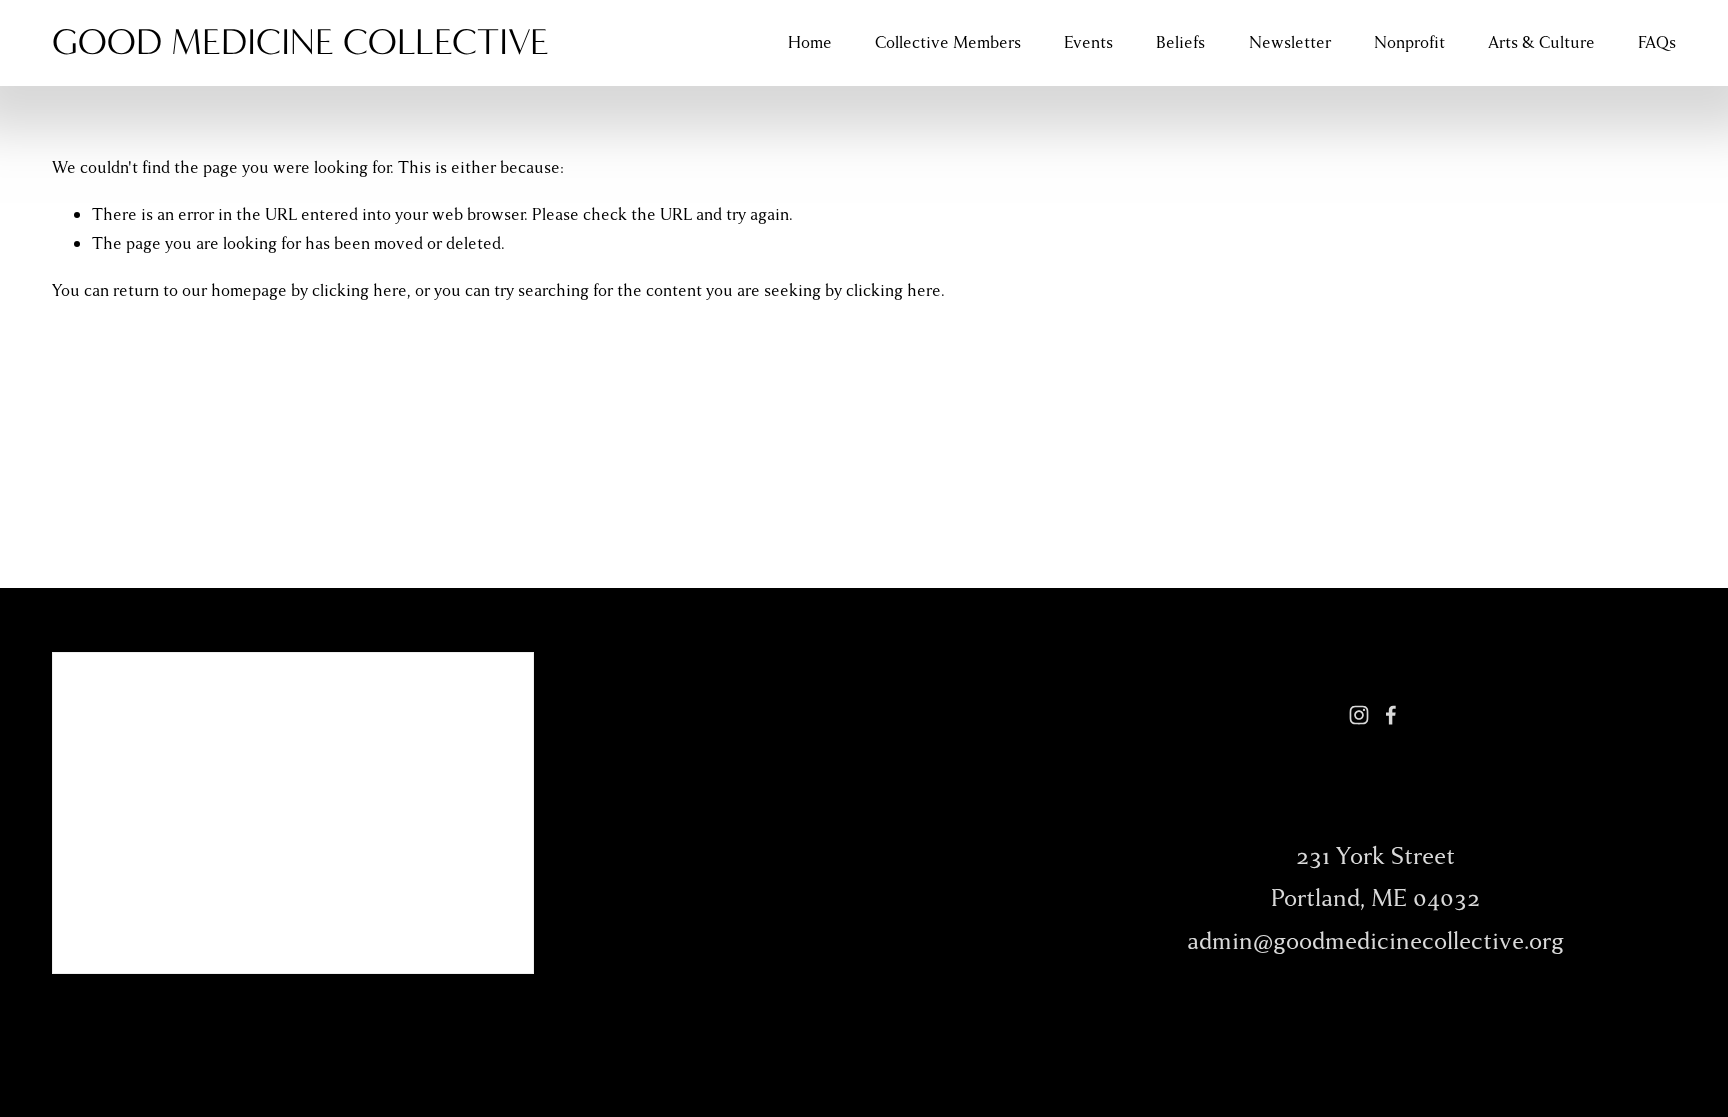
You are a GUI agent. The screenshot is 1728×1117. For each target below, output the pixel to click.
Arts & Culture (1541, 42)
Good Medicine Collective (300, 42)
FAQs (1657, 42)
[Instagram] (1359, 715)
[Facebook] (1391, 715)
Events (1088, 42)
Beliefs (1180, 42)
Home (810, 42)
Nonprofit (1409, 42)
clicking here (359, 290)
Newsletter (1290, 42)
